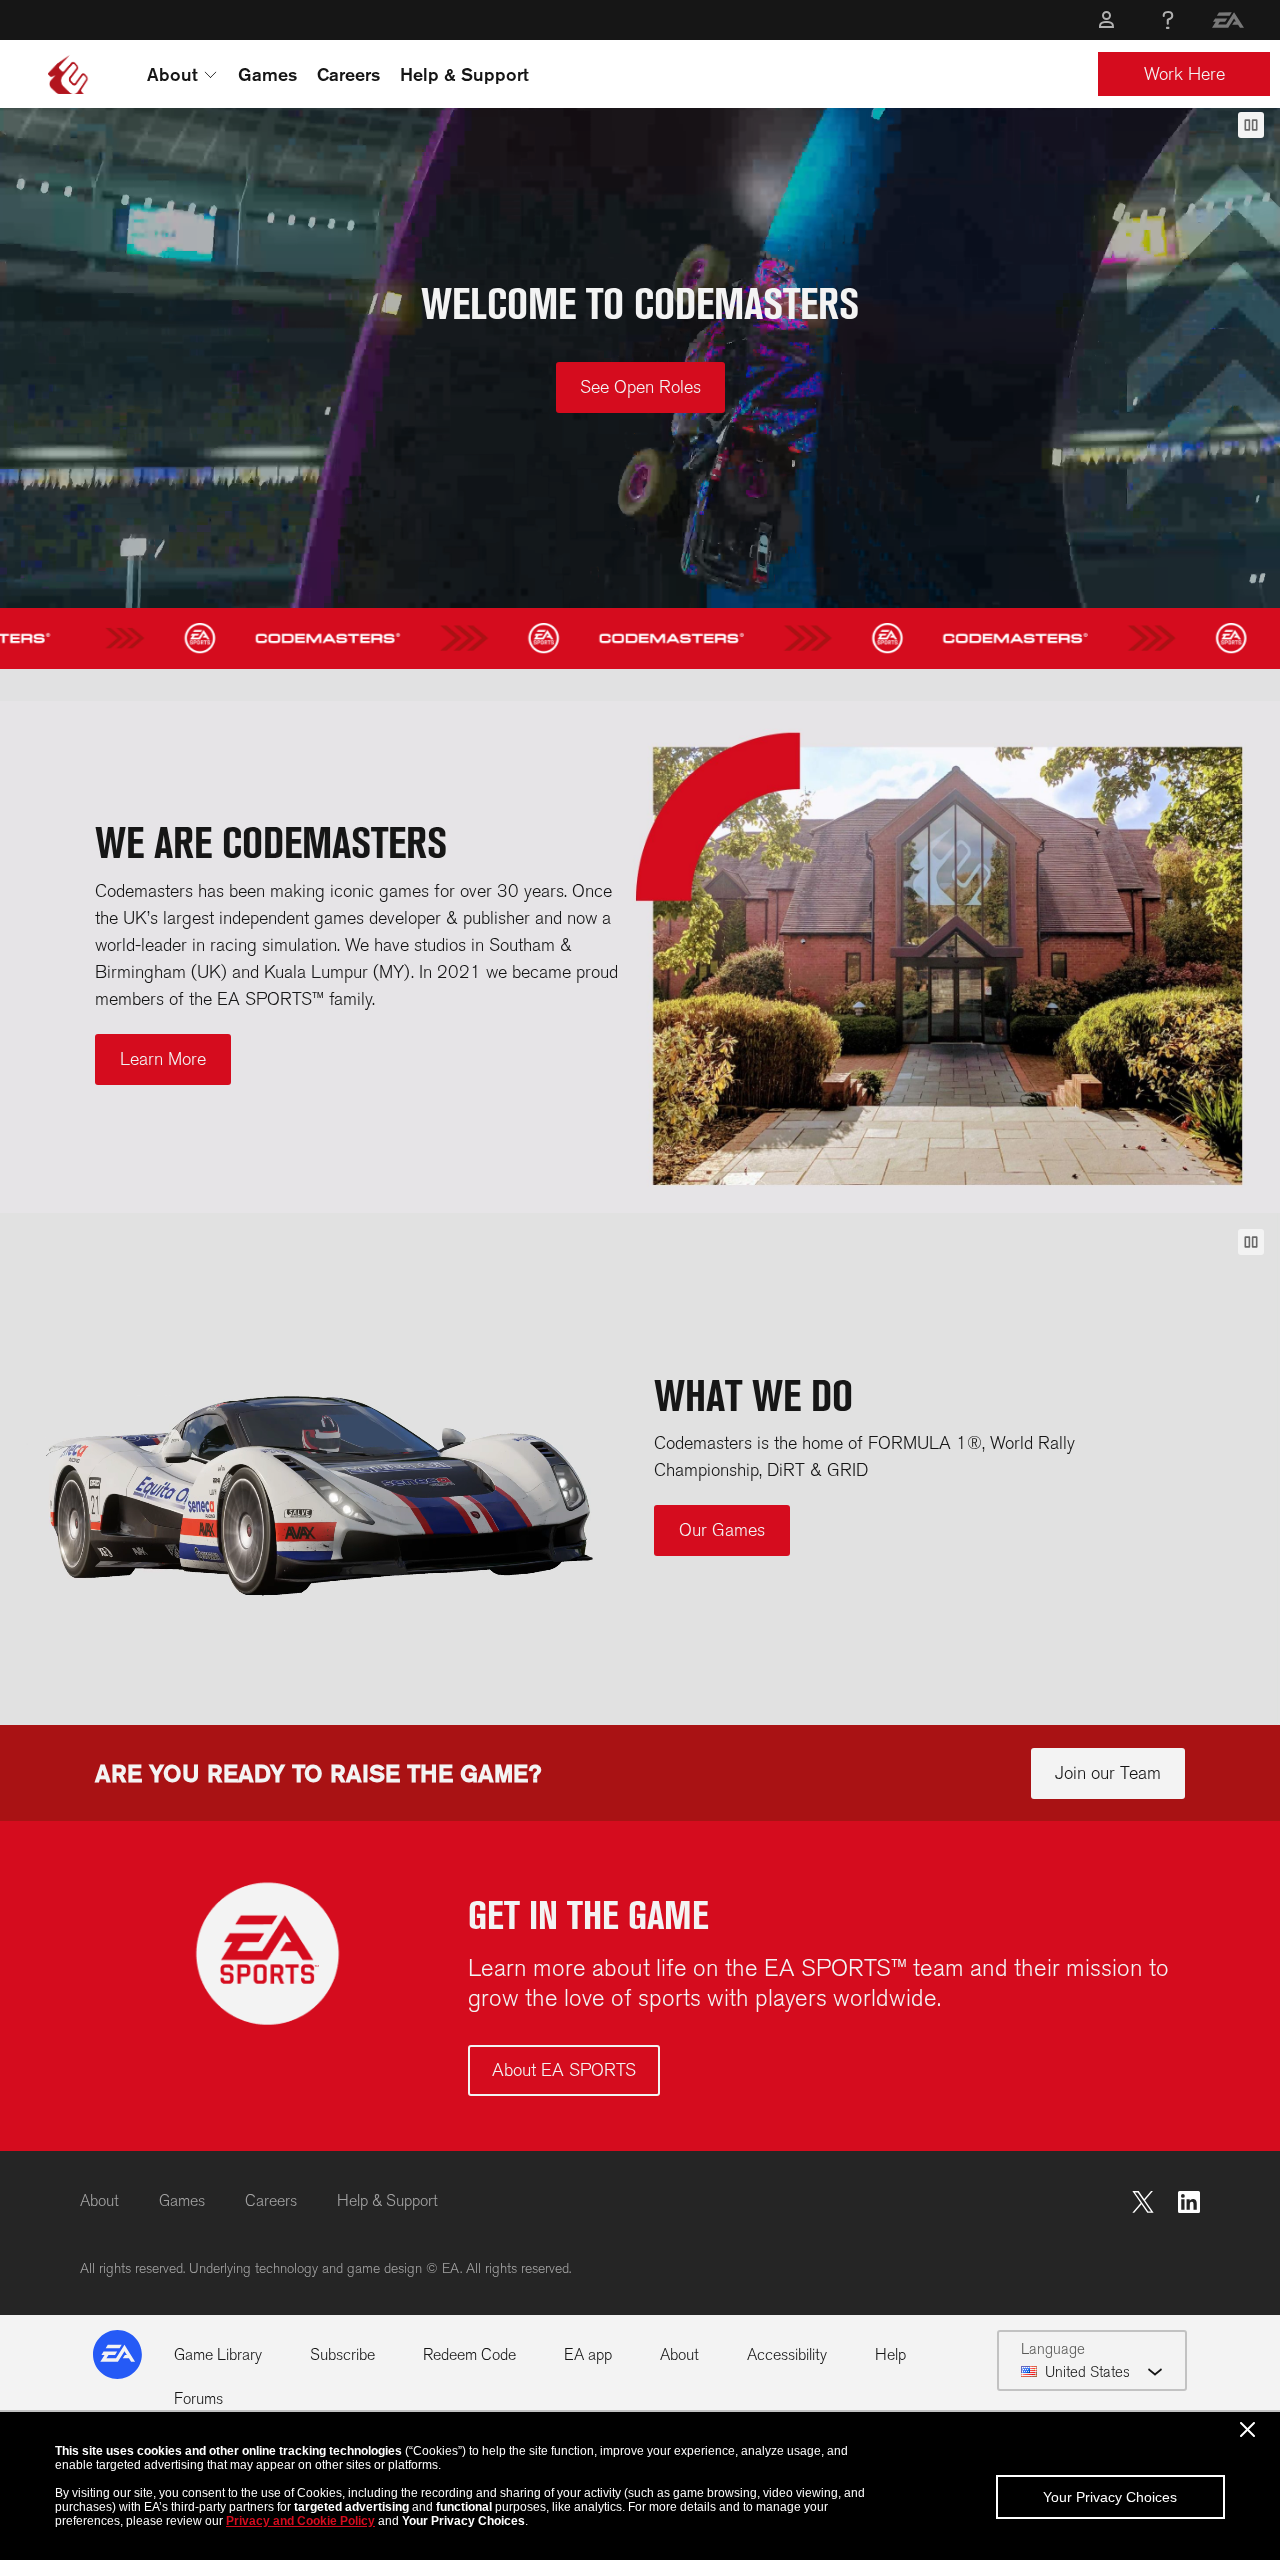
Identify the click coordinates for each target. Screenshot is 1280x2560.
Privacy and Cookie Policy (300, 2521)
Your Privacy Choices (1110, 2497)
